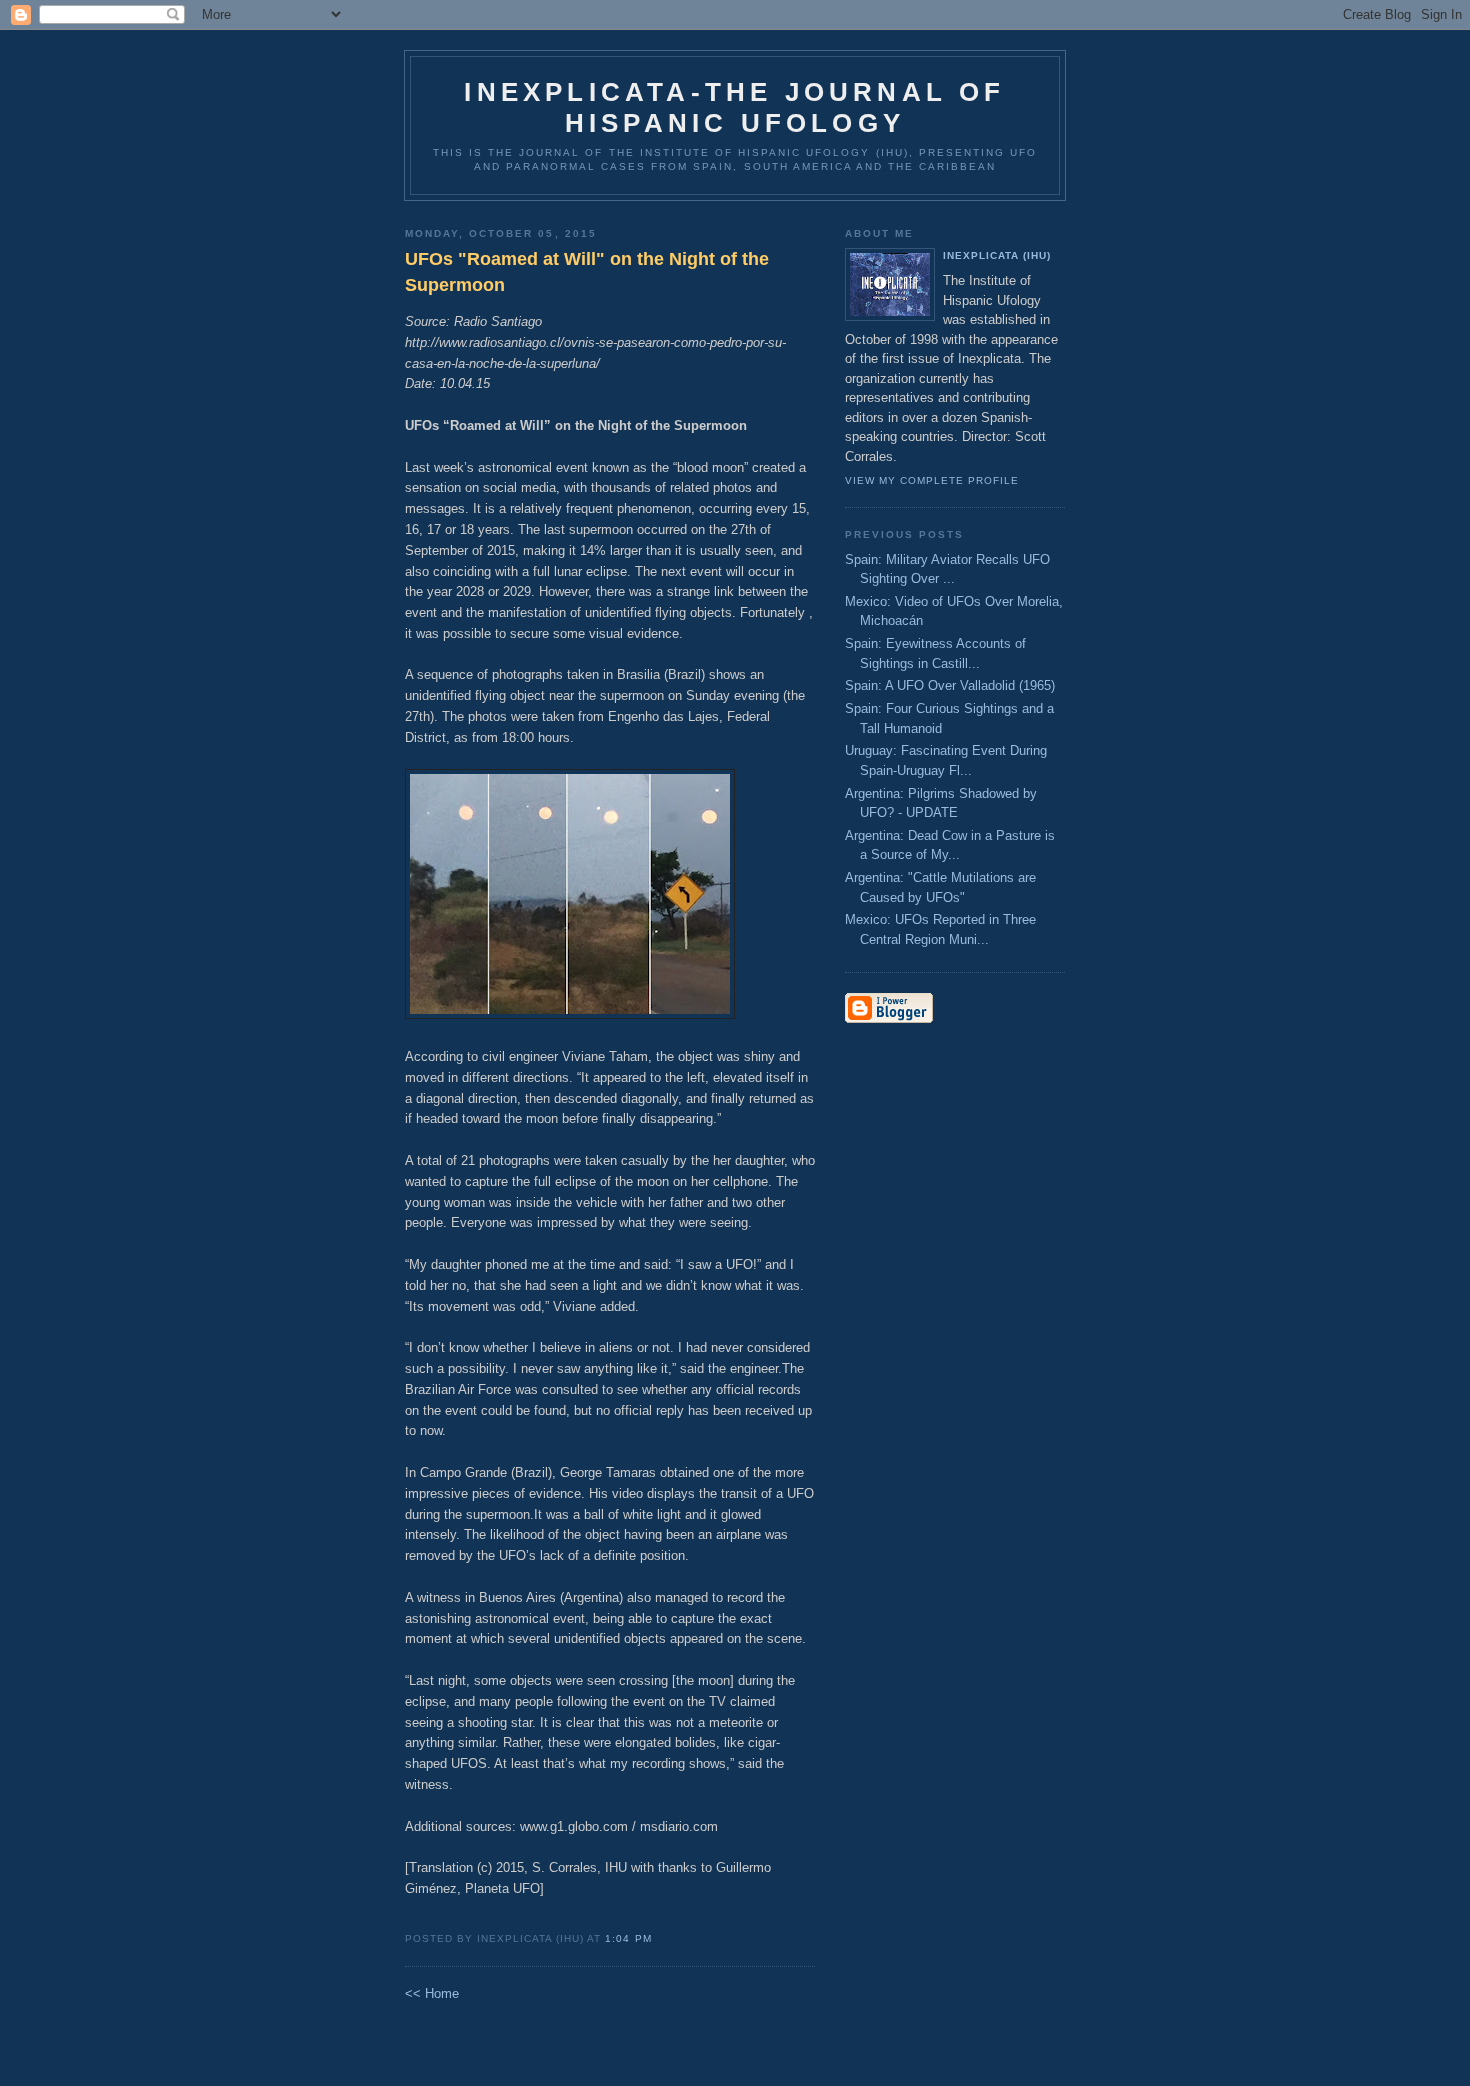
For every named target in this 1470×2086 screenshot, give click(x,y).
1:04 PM (628, 1938)
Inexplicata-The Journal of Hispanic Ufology (734, 107)
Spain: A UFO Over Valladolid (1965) (950, 685)
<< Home (432, 1993)
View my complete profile (932, 480)
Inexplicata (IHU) (997, 255)
